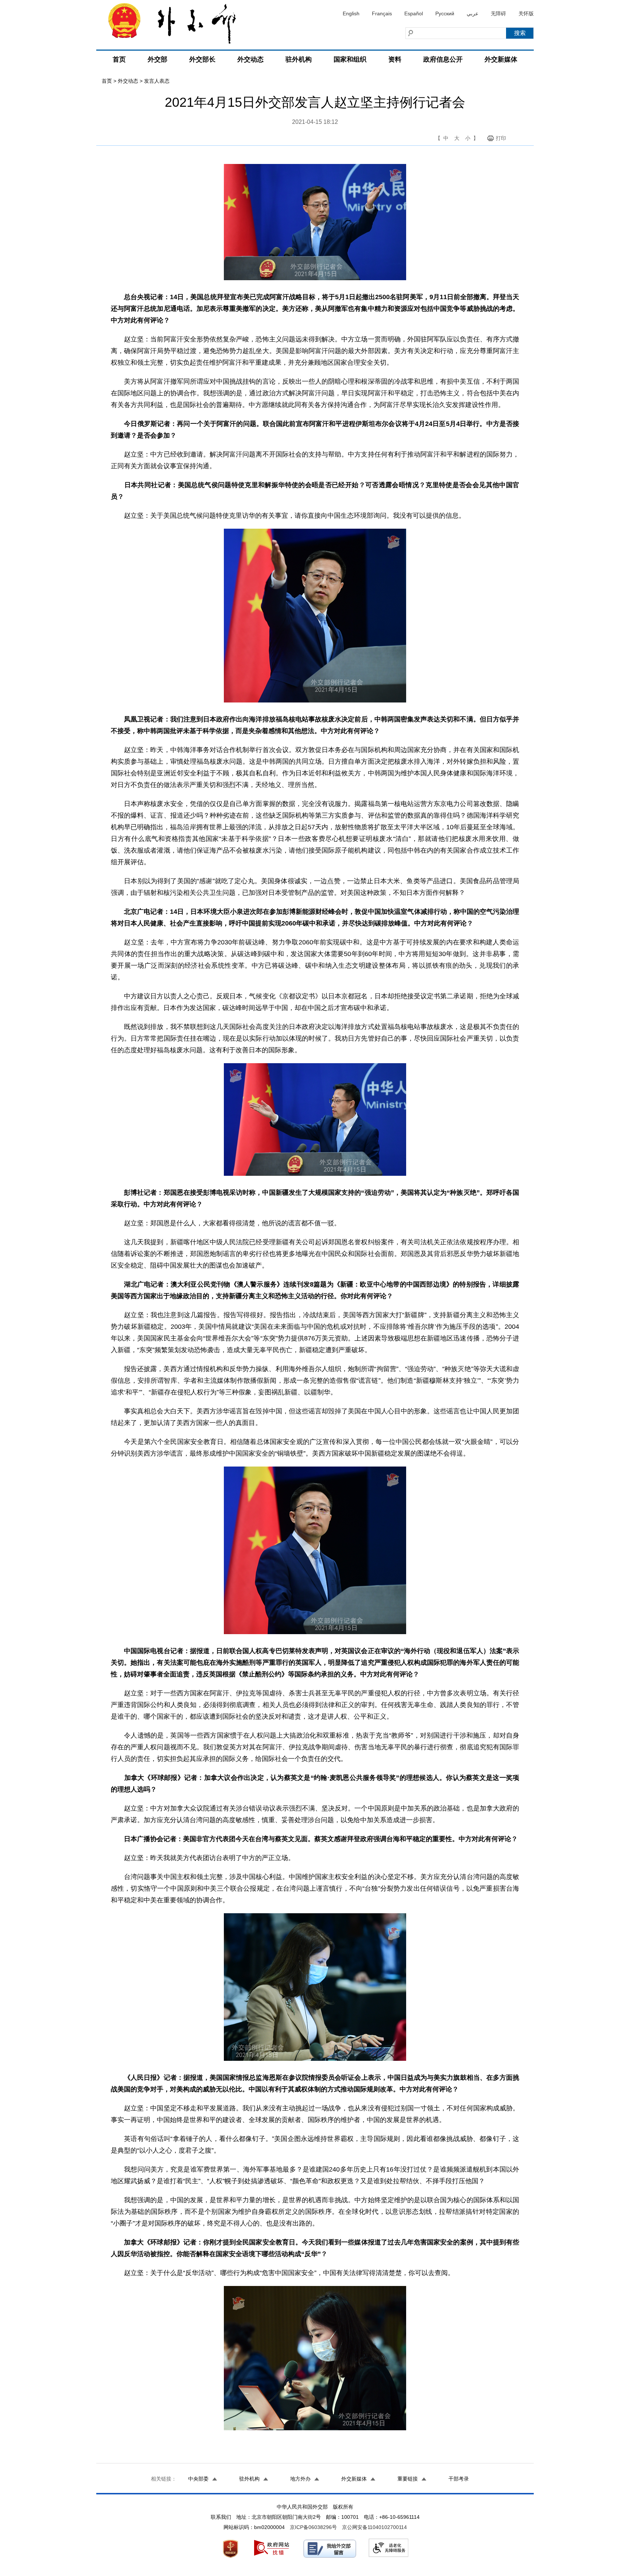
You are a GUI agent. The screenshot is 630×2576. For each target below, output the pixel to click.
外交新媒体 (501, 59)
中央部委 (198, 2479)
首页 (119, 59)
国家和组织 (350, 59)
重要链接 (408, 2479)
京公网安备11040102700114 (374, 2527)
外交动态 (250, 59)
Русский (445, 13)
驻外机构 (299, 59)
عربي (472, 13)
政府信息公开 (443, 59)
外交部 (157, 59)
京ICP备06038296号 (313, 2527)
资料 (395, 59)
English (351, 13)
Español (414, 13)
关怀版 (526, 13)
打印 (501, 138)
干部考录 (459, 2479)
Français (382, 13)
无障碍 (498, 13)
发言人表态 (157, 81)
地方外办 (300, 2479)
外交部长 (202, 59)
